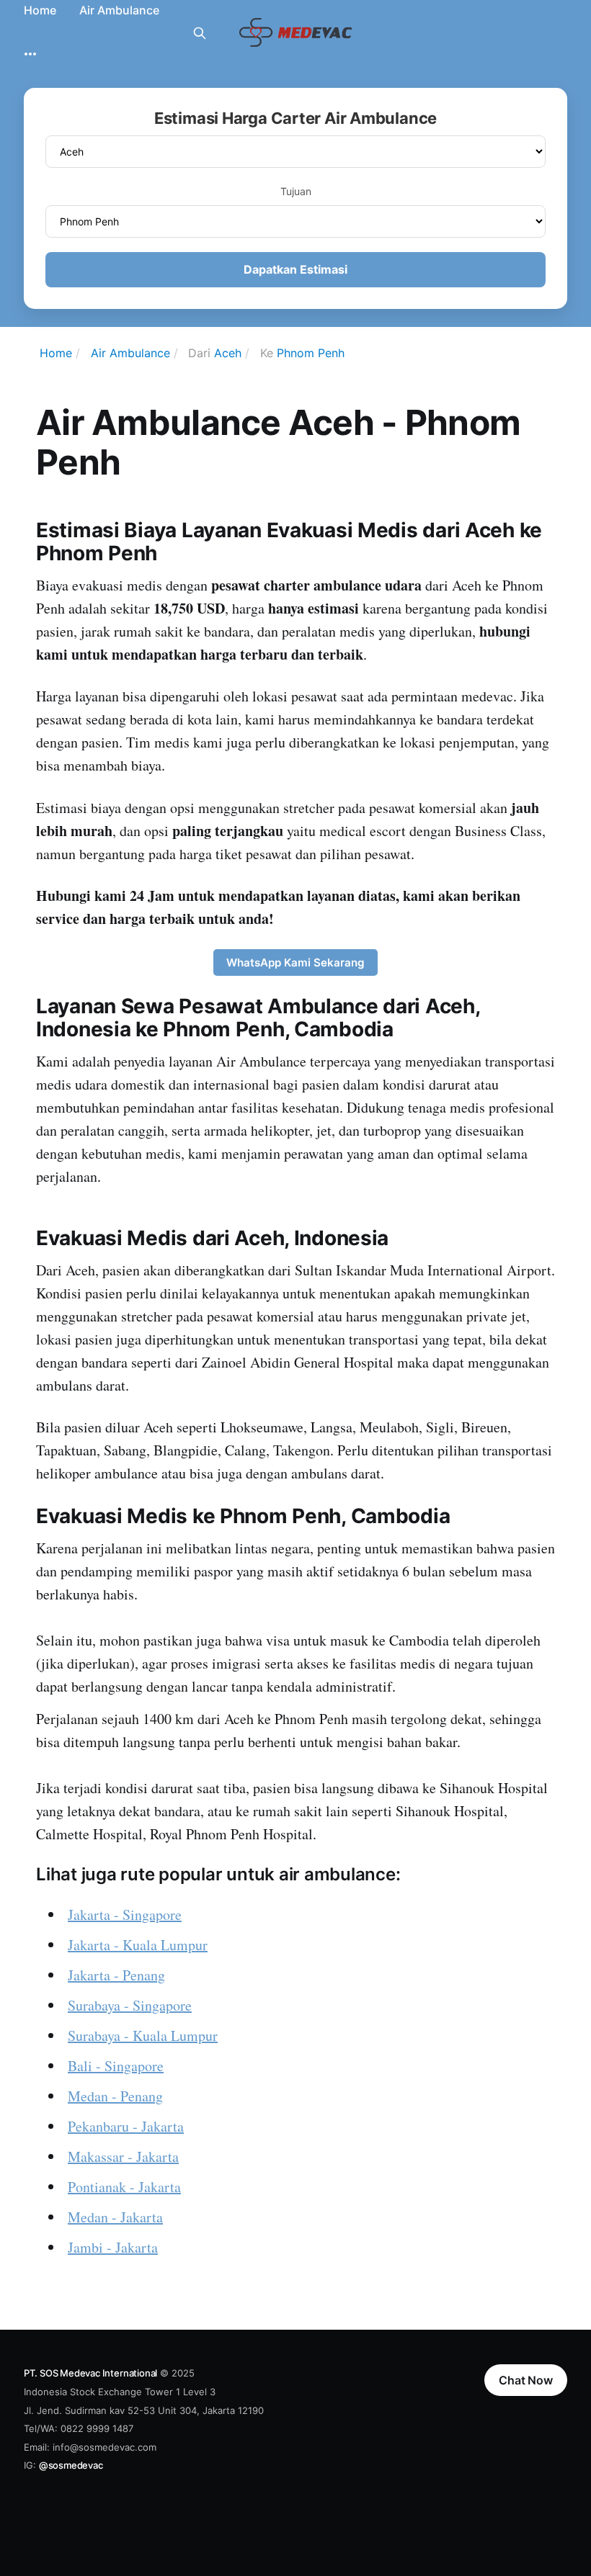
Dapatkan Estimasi (295, 269)
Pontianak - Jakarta (124, 2187)
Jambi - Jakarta (113, 2247)
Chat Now (526, 2380)
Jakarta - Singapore (125, 1915)
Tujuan (296, 191)
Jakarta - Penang (116, 1975)
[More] (30, 54)
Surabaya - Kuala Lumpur (143, 2036)
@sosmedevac (71, 2465)
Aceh (228, 353)
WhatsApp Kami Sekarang (295, 962)
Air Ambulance (119, 10)
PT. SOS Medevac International (90, 2373)
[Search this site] (199, 33)
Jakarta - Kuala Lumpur (138, 1945)
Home (40, 10)
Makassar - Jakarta (123, 2157)
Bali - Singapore (116, 2066)
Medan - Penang (115, 2096)
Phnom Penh (311, 353)
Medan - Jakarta (115, 2217)
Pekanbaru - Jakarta (126, 2126)
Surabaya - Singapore (130, 2005)
